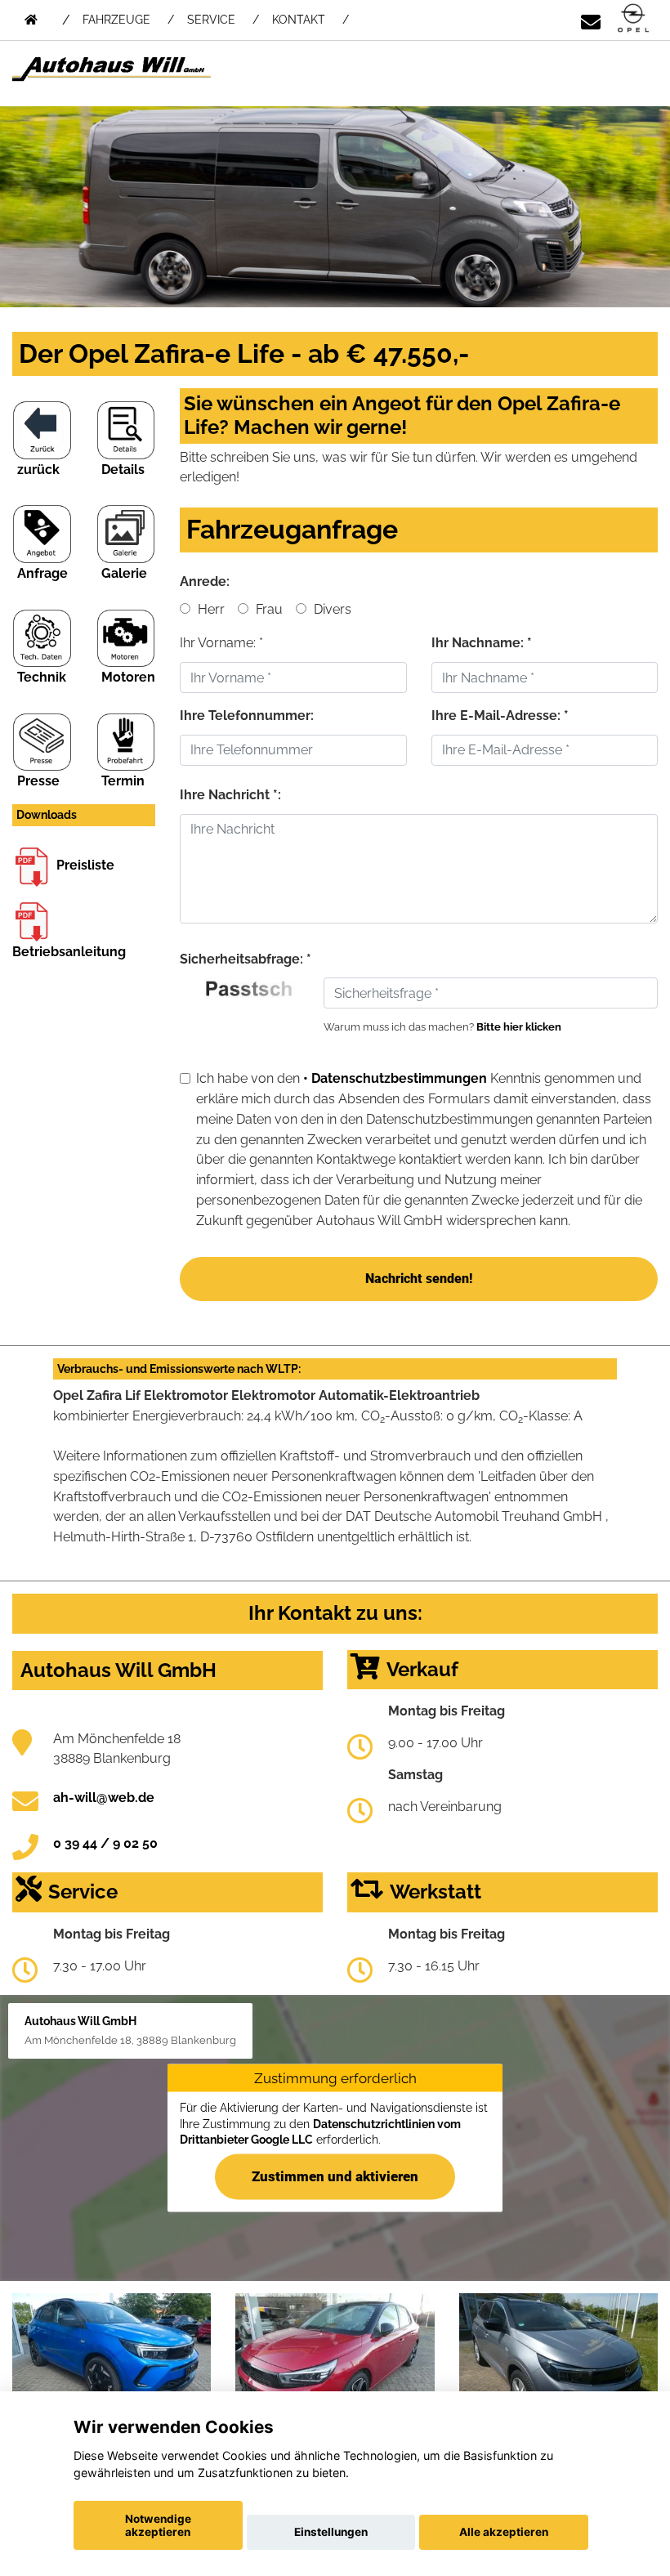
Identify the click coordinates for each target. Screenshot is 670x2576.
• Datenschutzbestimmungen (395, 1078)
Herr (210, 609)
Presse (38, 781)
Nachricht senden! (419, 1279)
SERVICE (211, 20)
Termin (123, 781)
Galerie (124, 573)
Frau (268, 609)
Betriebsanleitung (69, 952)
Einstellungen (331, 2532)
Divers (331, 609)
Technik (42, 677)
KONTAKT (299, 20)
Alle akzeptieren (504, 2532)
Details (123, 470)
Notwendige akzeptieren (158, 2525)
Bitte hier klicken (519, 1027)
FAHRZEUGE (116, 20)
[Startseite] (633, 19)
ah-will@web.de (104, 1798)
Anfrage (42, 573)
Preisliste (85, 865)
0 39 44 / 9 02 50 (105, 1843)
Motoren (128, 677)
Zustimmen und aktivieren (335, 2176)
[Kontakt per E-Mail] (591, 19)
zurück (38, 470)
